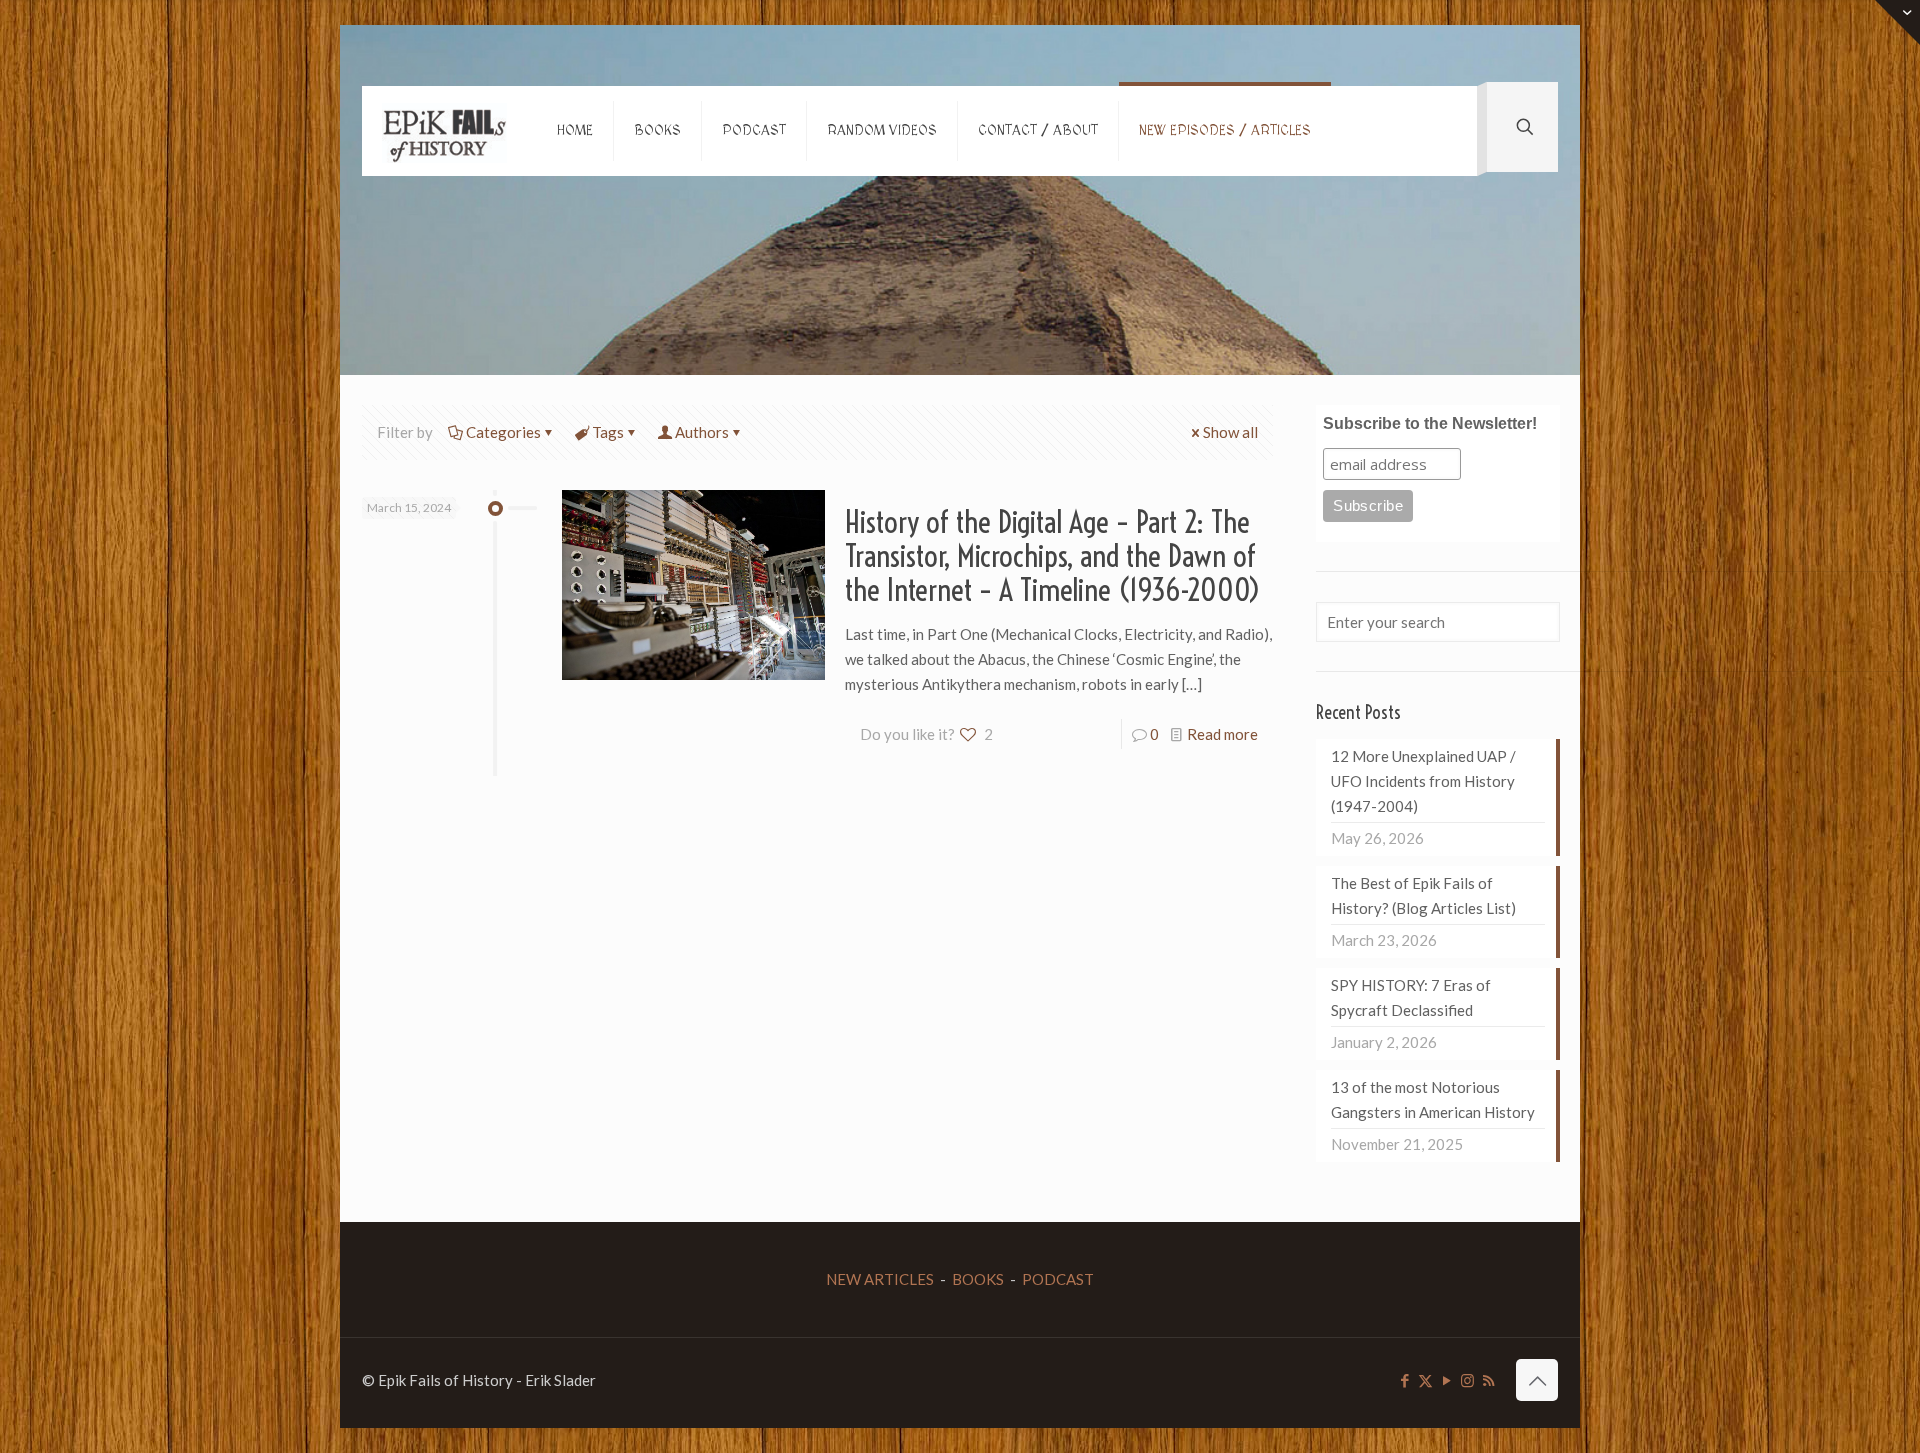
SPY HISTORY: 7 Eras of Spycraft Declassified (1411, 997)
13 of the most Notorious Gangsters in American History (1433, 1099)
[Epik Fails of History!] (444, 131)
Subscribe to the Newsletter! (1430, 423)
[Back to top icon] (1537, 1380)
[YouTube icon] (1446, 1380)
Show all (1230, 432)
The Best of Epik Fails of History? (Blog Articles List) (1423, 895)
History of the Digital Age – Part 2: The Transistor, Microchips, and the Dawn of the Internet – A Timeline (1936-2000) (1053, 556)
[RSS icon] (1488, 1380)
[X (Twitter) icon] (1425, 1380)
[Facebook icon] (1404, 1380)
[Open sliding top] (1897, 22)
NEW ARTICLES (880, 1279)
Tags (608, 432)
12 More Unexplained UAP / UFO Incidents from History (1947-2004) (1423, 781)
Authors (702, 432)
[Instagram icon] (1467, 1380)
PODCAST (1058, 1279)
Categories (503, 432)
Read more (1222, 734)
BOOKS (978, 1279)
